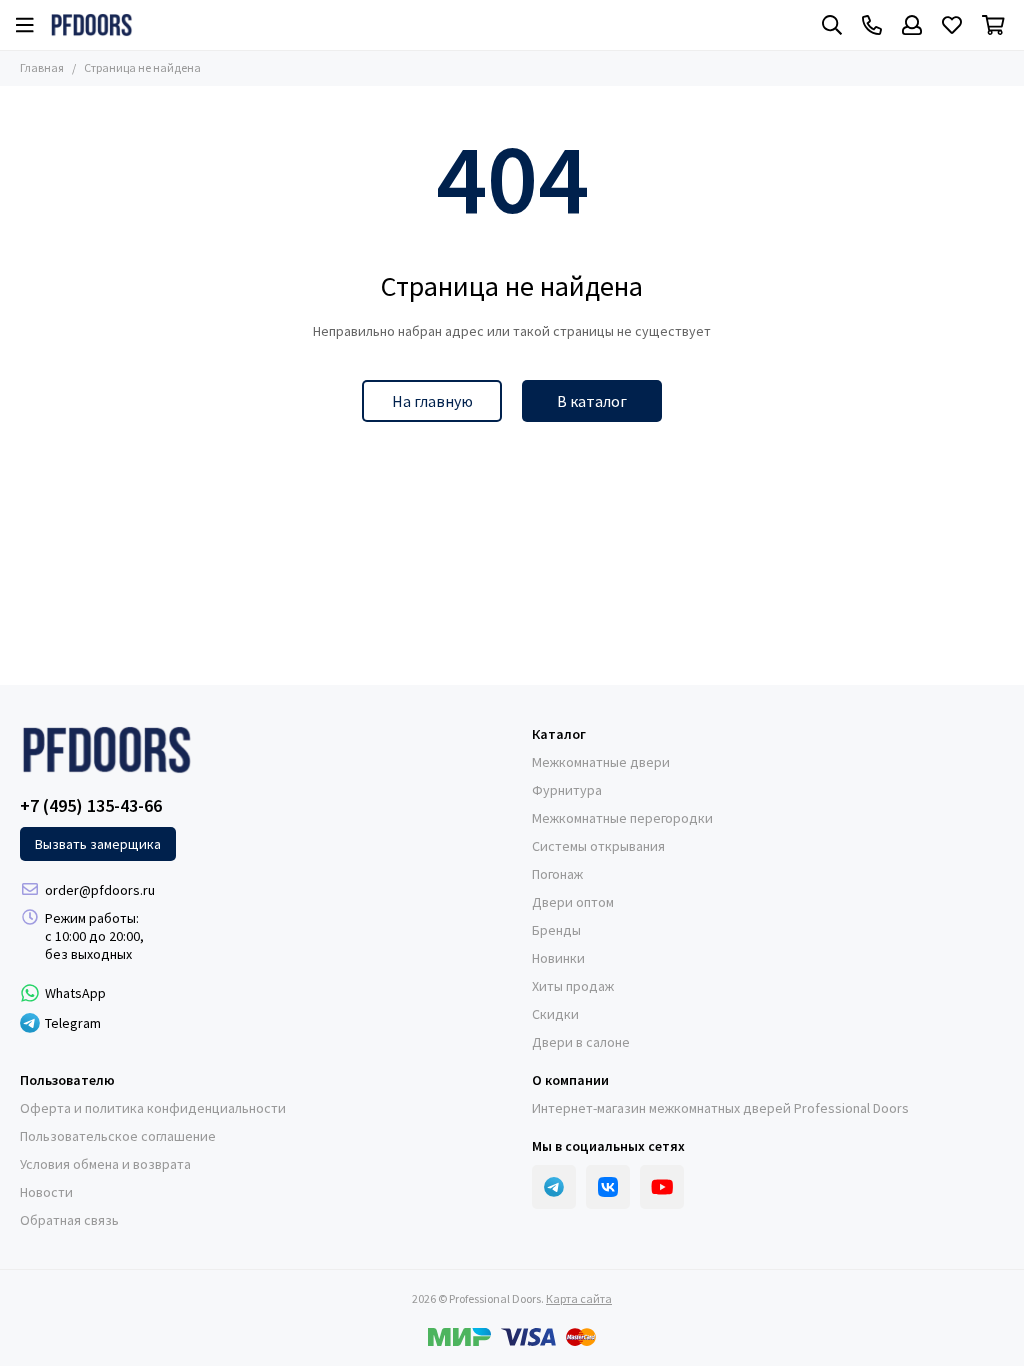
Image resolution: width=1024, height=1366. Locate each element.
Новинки (558, 958)
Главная (42, 67)
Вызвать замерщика (98, 844)
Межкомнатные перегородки (622, 818)
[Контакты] (872, 25)
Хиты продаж (573, 986)
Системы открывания (598, 846)
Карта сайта (579, 1298)
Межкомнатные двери (601, 762)
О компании (570, 1080)
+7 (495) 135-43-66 (91, 806)
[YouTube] (662, 1187)
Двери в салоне (581, 1042)
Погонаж (557, 874)
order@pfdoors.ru (100, 890)
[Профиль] (912, 25)
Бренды (556, 930)
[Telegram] (554, 1187)
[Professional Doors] (91, 25)
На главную (432, 401)
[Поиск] (832, 25)
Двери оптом (573, 902)
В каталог (592, 401)
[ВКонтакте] (608, 1187)
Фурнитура (567, 790)
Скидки (555, 1014)
